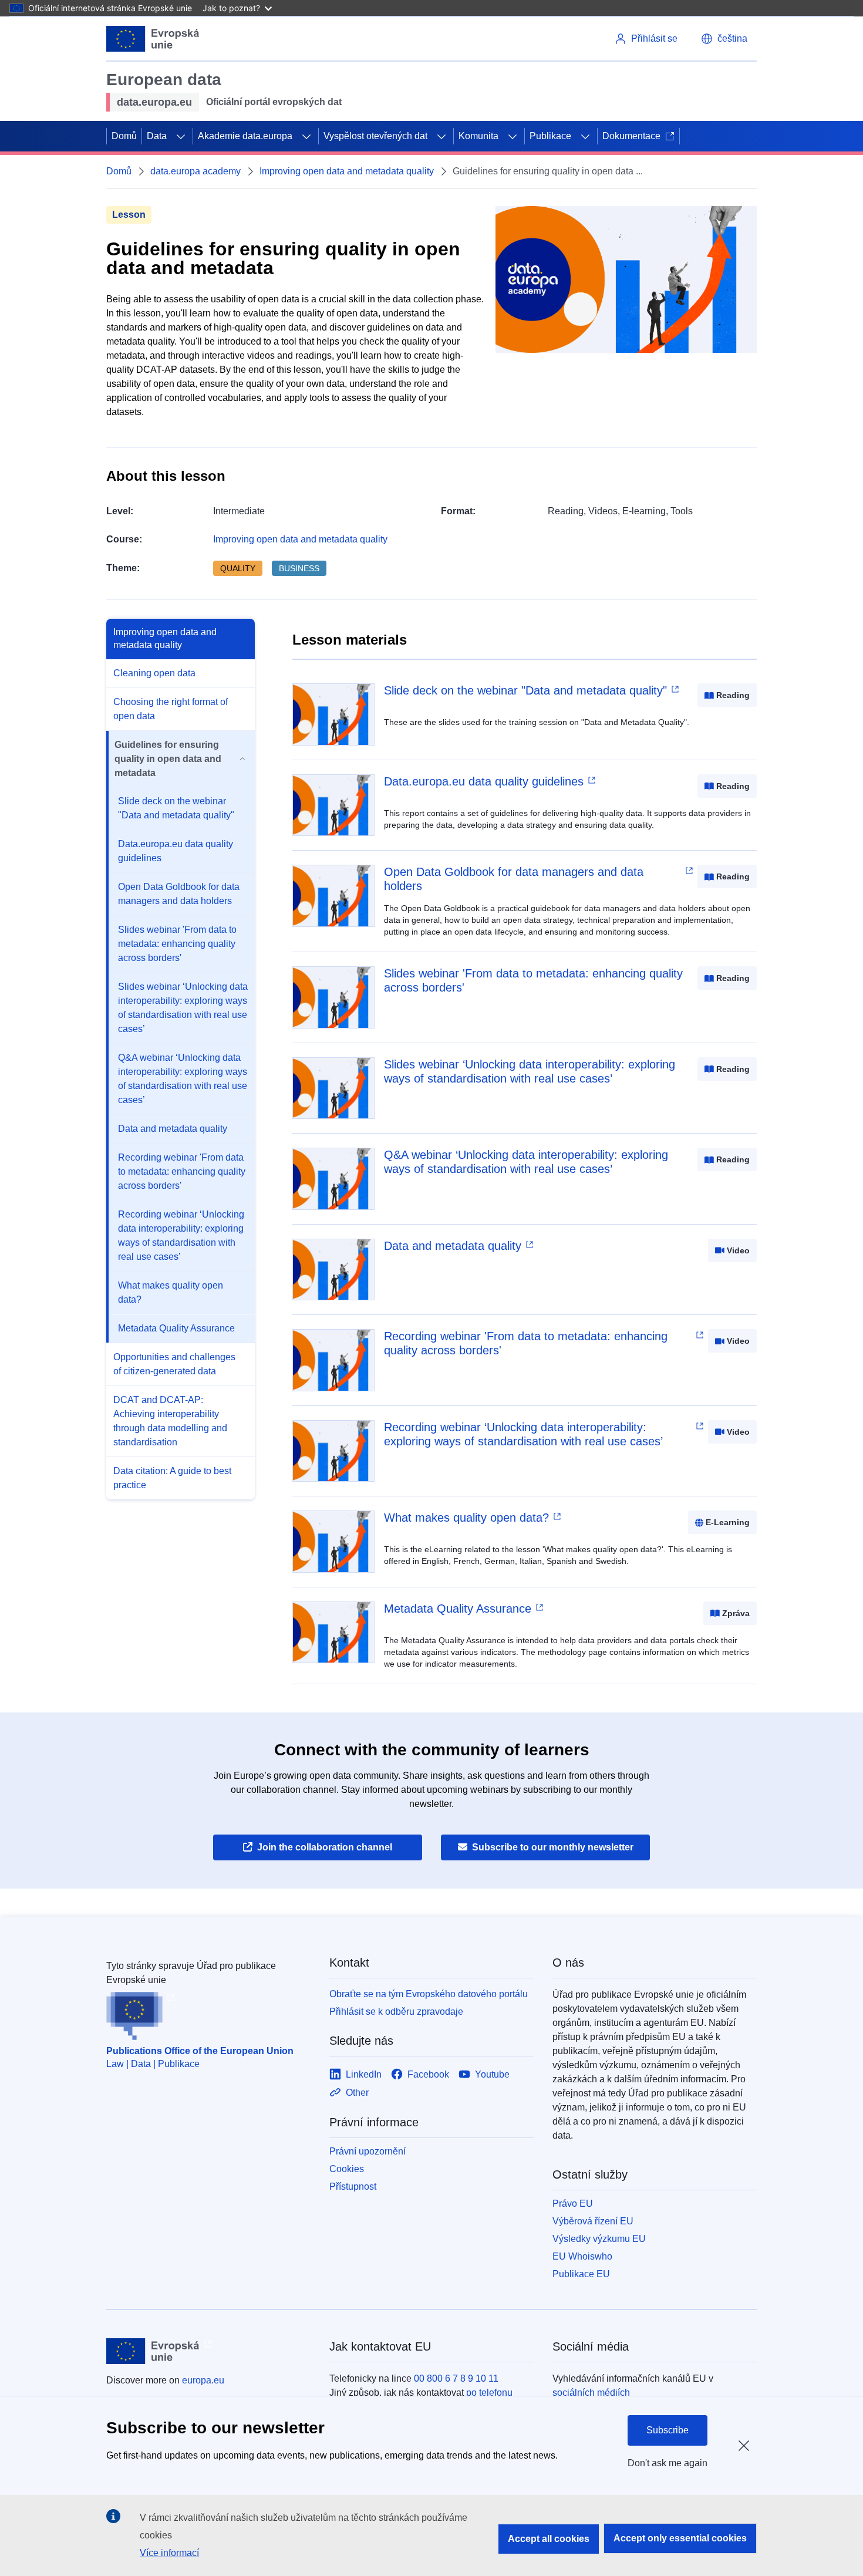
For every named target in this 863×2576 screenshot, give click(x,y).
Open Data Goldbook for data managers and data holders (179, 894)
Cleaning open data (154, 673)
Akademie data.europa (245, 136)
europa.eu (203, 2380)
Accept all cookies (549, 2539)
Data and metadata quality (173, 1129)
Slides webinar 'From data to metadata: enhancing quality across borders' (177, 944)
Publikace (550, 136)
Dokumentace (631, 136)
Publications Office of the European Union (200, 2051)
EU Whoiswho (582, 2256)
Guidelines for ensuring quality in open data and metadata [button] (168, 759)
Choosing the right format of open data (171, 709)
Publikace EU (581, 2274)
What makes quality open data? (171, 1292)
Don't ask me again (668, 2463)
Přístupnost (353, 2186)
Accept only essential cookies (680, 2538)
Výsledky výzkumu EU (599, 2239)
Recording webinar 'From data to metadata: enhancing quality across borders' (182, 1171)
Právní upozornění (368, 2151)
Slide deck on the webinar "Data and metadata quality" (176, 808)
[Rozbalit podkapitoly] (181, 136)
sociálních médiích (591, 2393)
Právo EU (573, 2204)
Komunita (478, 136)
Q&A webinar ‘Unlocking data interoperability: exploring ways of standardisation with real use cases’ (183, 1079)
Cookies (347, 2169)
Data (157, 136)
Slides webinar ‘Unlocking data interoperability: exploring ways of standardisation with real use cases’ (183, 1008)
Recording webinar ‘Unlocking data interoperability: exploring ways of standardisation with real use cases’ (181, 1235)
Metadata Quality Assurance (176, 1328)
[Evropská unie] (153, 39)
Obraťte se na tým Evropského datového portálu (429, 1994)
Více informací (169, 2553)
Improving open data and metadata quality (347, 171)
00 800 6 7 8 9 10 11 (456, 2378)
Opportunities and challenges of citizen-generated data (174, 1364)
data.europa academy (195, 171)
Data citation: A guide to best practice (172, 1478)
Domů (124, 136)
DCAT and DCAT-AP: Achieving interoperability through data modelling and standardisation (170, 1421)
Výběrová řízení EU (593, 2221)
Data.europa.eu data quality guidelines (176, 851)
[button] (724, 39)
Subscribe (668, 2430)
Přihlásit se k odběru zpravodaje (396, 2012)
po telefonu (489, 2393)
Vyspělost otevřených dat (375, 136)
